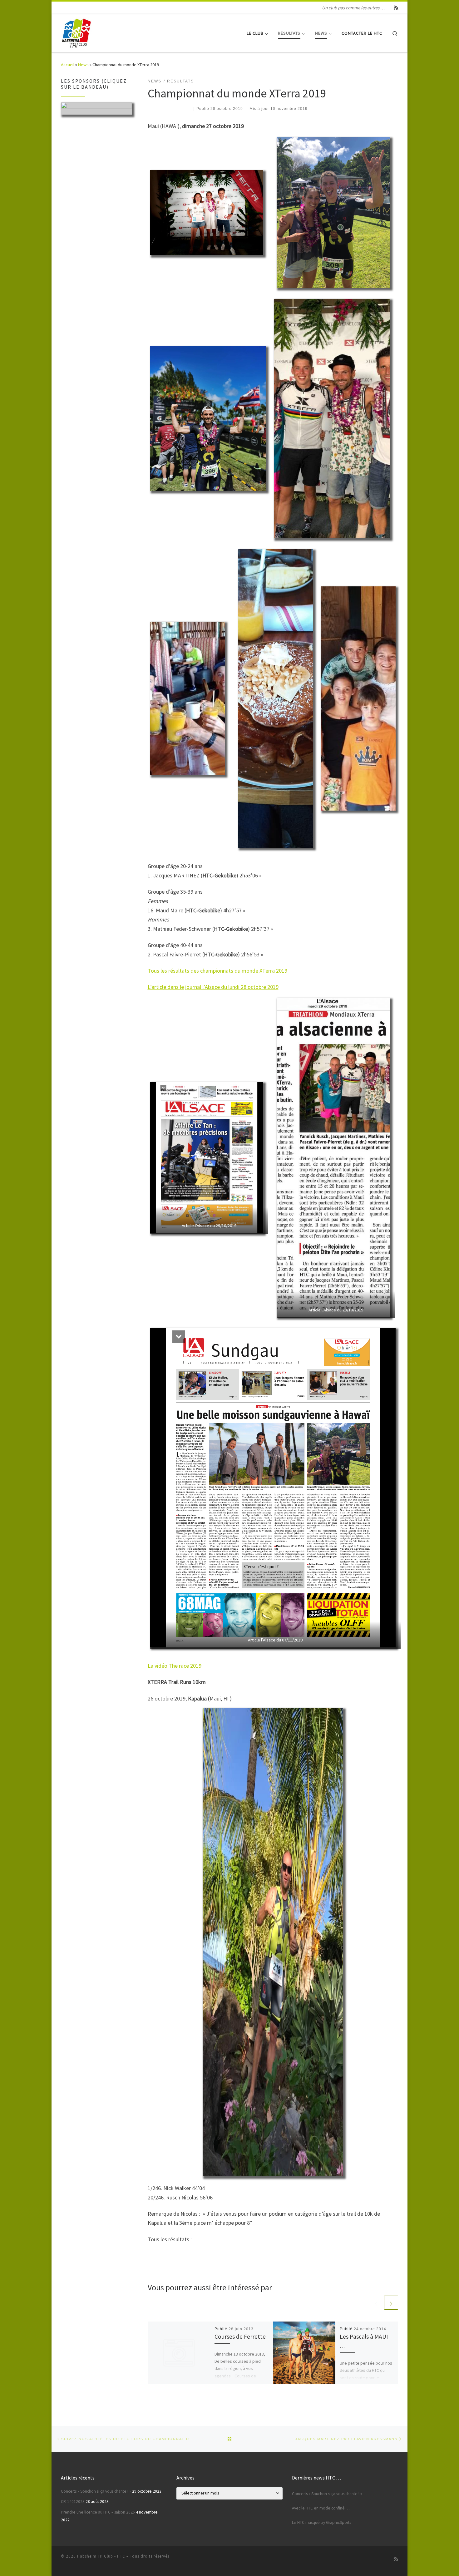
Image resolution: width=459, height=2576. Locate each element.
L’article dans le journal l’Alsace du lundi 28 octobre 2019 (213, 987)
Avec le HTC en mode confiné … (321, 2508)
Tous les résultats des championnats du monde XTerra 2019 (217, 971)
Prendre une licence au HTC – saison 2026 (98, 2512)
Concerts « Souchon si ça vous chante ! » (96, 2491)
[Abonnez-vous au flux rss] (396, 8)
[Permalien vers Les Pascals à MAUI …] (304, 2353)
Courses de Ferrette (240, 2337)
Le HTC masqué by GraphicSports (321, 2522)
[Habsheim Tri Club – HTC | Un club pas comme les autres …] (76, 32)
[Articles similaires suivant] (391, 2303)
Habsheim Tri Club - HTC (101, 2556)
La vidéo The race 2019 (175, 1666)
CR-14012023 (73, 2502)
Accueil (68, 65)
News (83, 65)
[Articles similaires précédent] (376, 2303)
